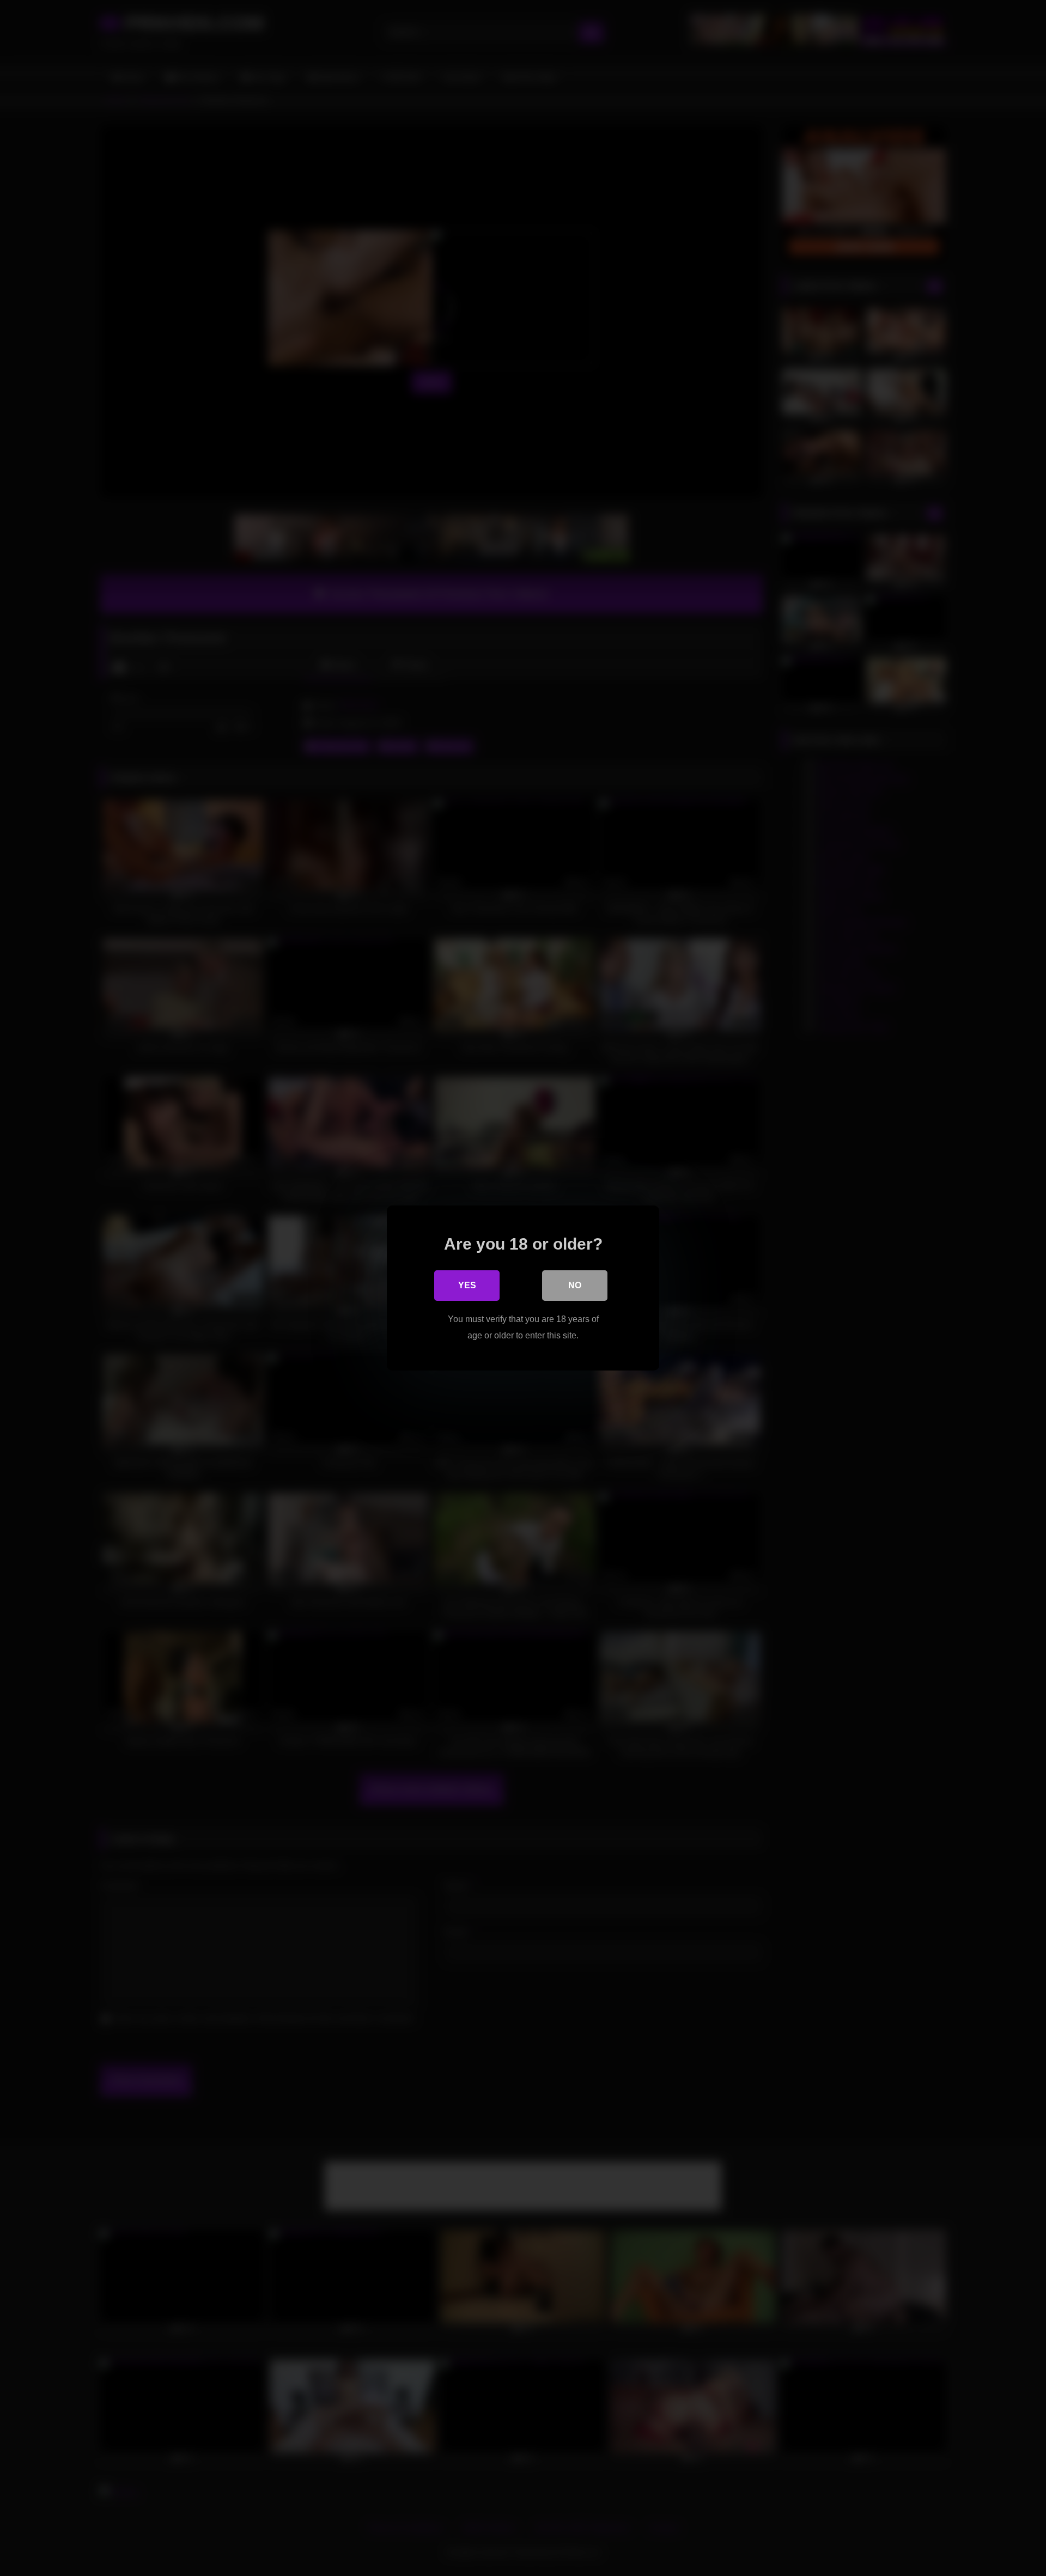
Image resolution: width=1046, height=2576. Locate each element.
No (575, 1285)
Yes (467, 1285)
